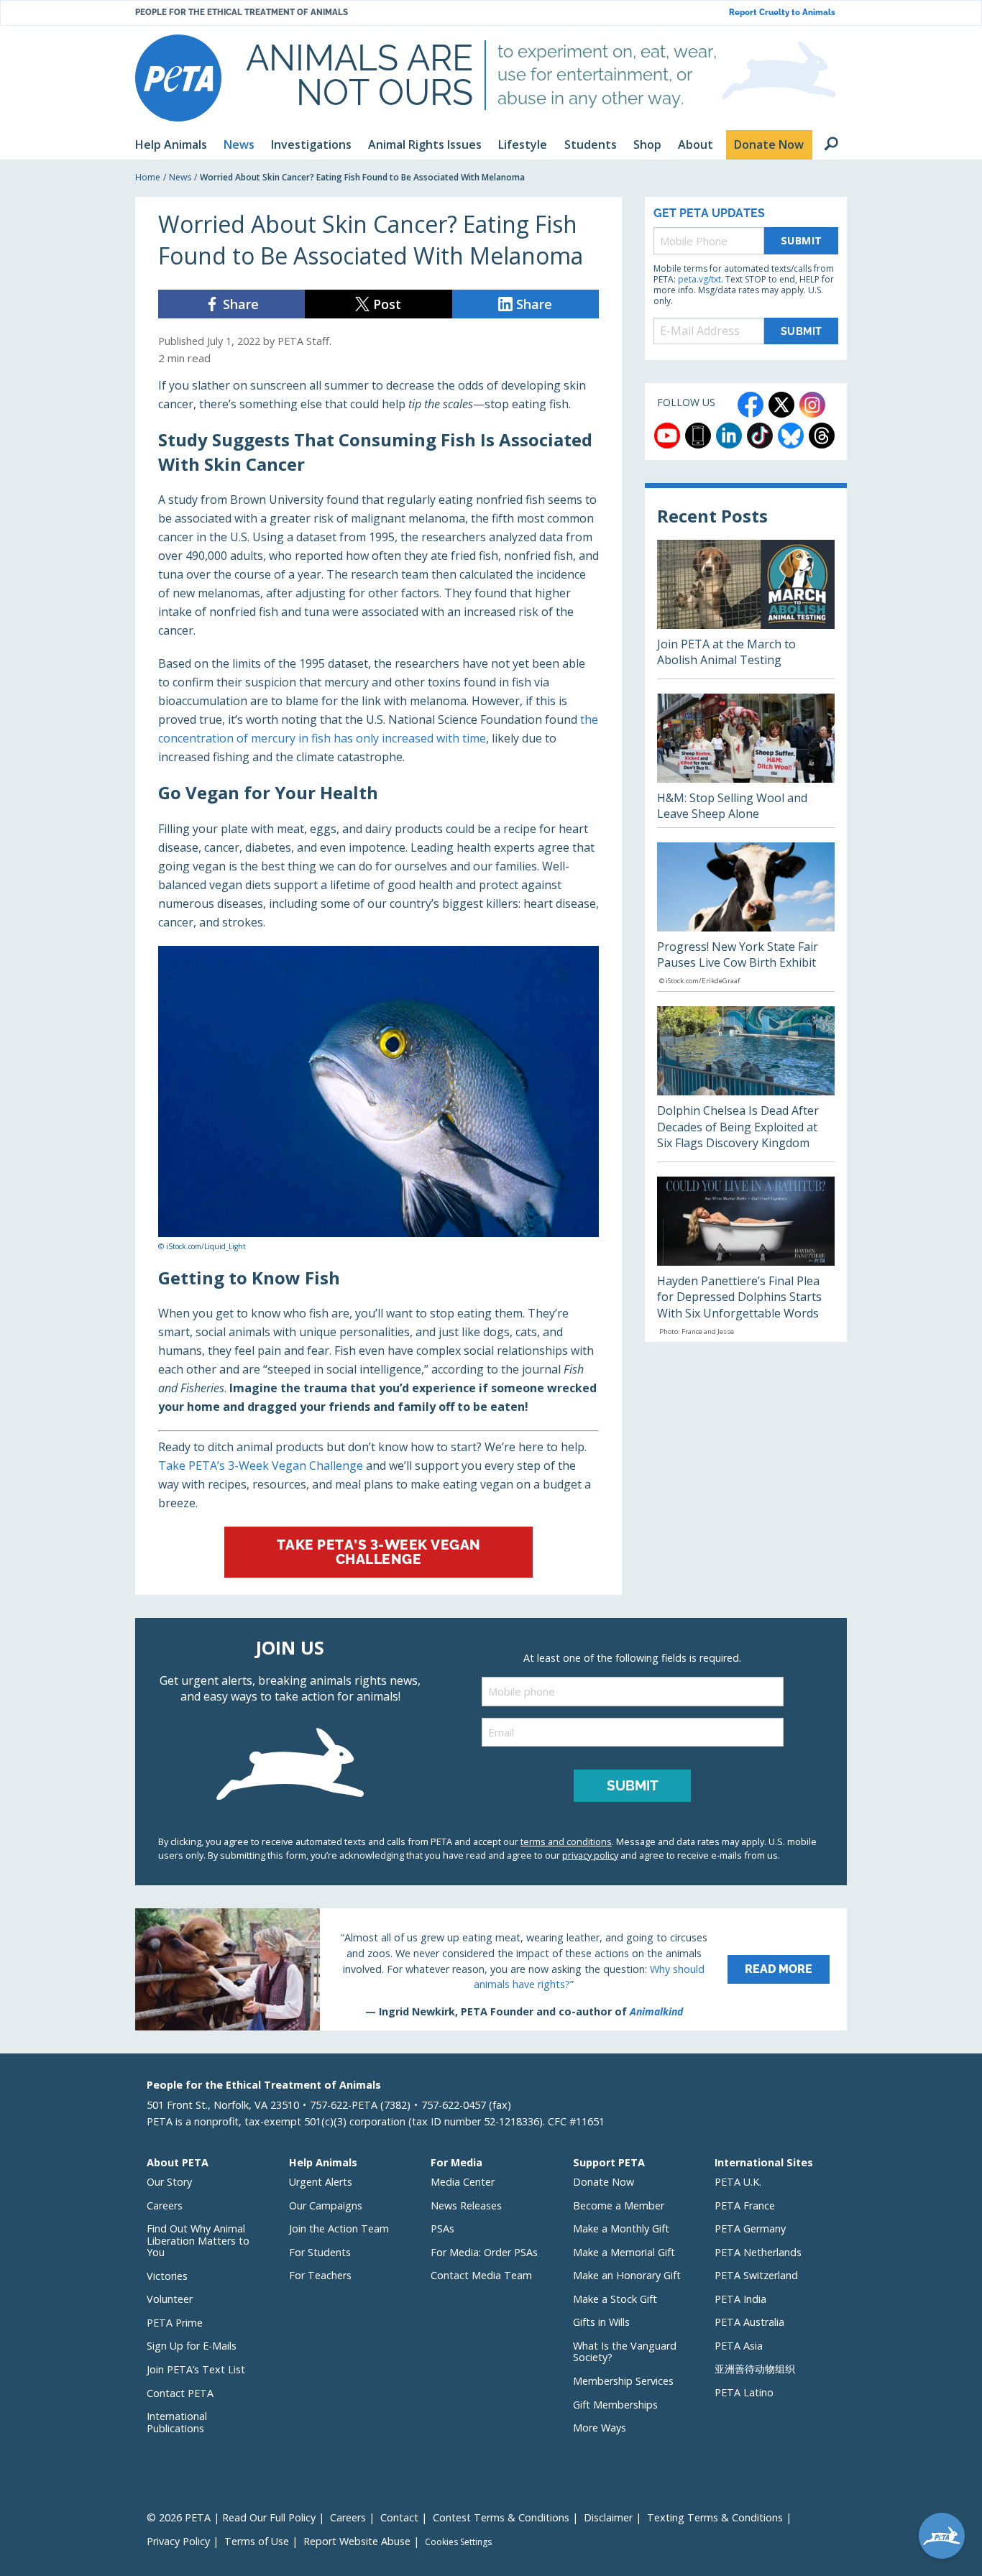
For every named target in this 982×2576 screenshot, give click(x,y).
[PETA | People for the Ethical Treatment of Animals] (178, 78)
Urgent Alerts (321, 2182)
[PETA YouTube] (667, 436)
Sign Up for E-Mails (192, 2346)
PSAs (442, 2228)
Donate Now (604, 2182)
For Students (320, 2252)
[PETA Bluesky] (791, 436)
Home (148, 177)
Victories (167, 2276)
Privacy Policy (178, 2541)
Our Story (169, 2182)
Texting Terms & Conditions (715, 2517)
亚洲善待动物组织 (755, 2369)
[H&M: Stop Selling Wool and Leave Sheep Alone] (746, 760)
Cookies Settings (458, 2542)
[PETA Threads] (822, 436)
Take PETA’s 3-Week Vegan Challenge (261, 1466)
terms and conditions (566, 1841)
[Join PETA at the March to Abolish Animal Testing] (746, 609)
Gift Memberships (615, 2405)
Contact (399, 2517)
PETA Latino (744, 2392)
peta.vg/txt (699, 279)
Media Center (463, 2182)
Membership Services (623, 2381)
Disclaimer (608, 2517)
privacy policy (590, 1855)
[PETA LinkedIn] (729, 436)
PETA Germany (750, 2228)
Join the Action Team (339, 2228)
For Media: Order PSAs (484, 2252)
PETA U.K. (738, 2182)
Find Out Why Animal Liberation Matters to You (198, 2240)
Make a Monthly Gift (621, 2228)
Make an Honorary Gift (627, 2275)
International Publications (177, 2422)
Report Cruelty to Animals (782, 13)
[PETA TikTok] (760, 436)
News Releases (466, 2205)
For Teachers (320, 2275)
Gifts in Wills (601, 2322)
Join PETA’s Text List (196, 2369)
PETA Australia (749, 2322)
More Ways (600, 2428)
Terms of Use (257, 2541)
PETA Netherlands (758, 2252)
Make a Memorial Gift (624, 2252)
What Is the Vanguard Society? (625, 2352)
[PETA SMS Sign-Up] (698, 436)
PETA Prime (175, 2323)
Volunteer (170, 2299)
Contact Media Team (481, 2275)
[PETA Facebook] (751, 405)
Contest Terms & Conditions (501, 2517)
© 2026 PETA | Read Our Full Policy (231, 2517)
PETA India (740, 2299)
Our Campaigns (326, 2205)
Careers (165, 2205)
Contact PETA (180, 2393)
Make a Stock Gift (615, 2299)
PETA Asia (739, 2346)
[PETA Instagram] (812, 405)
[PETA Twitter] (781, 405)
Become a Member (619, 2205)
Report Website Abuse (357, 2541)
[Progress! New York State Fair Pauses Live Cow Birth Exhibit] (746, 917)
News (180, 177)
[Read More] (491, 1969)
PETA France (745, 2205)
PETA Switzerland (756, 2275)
